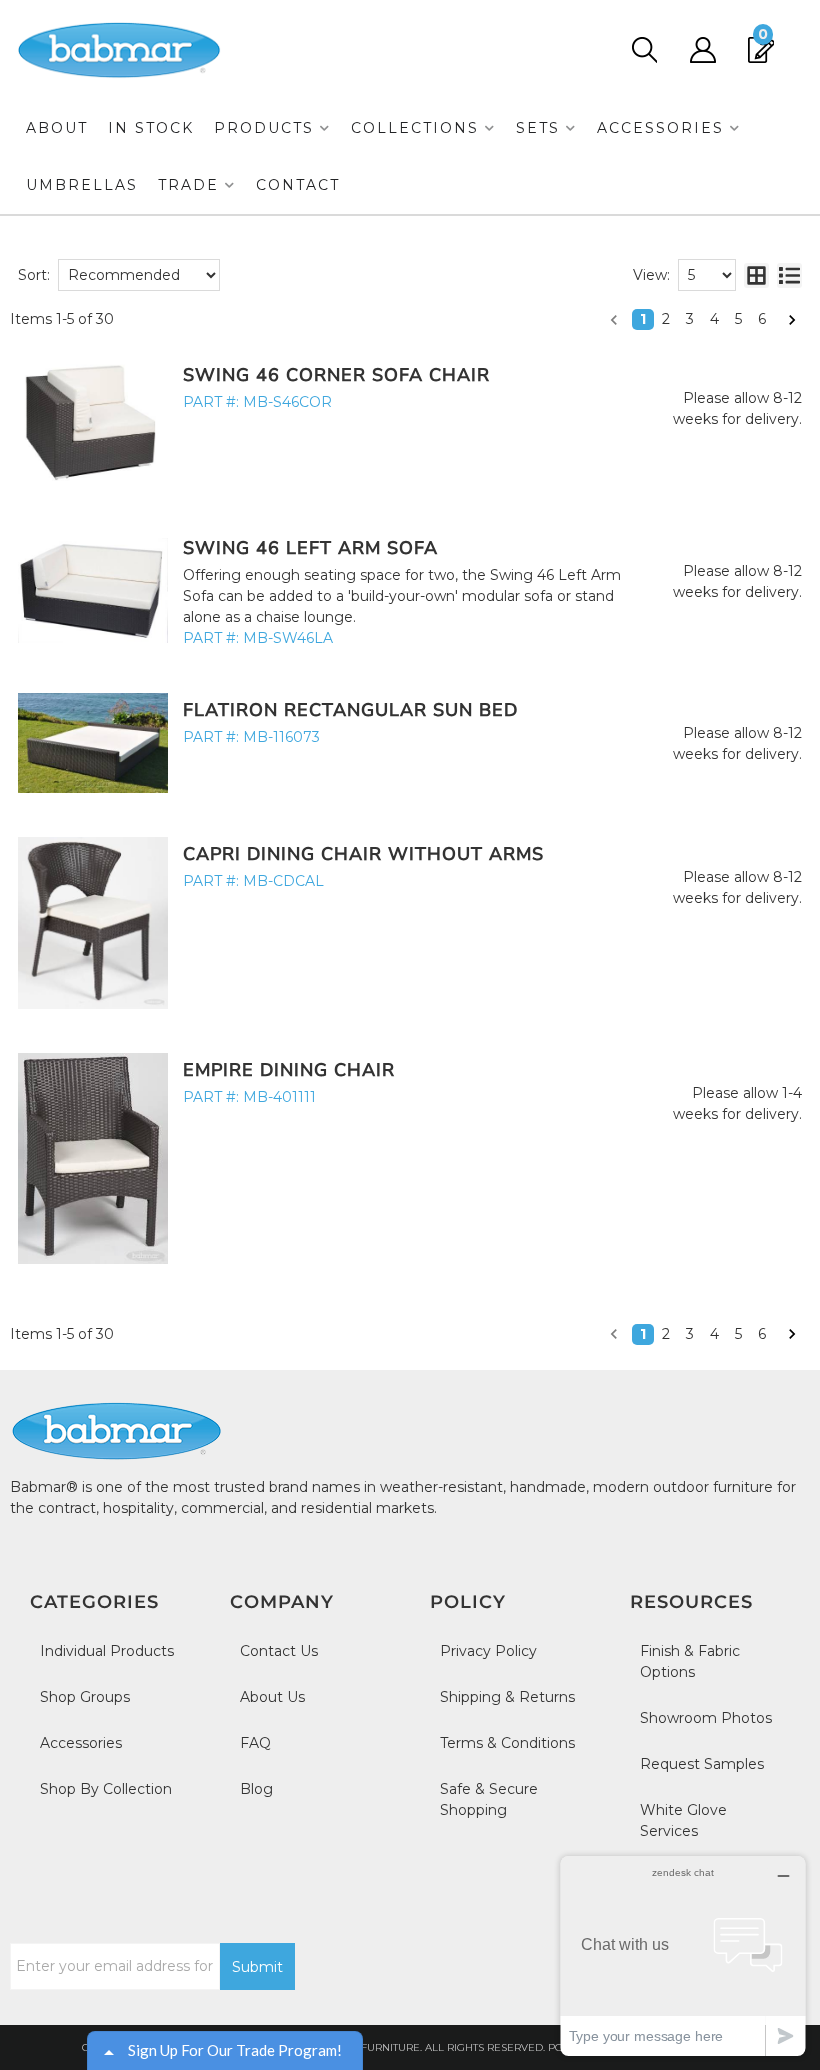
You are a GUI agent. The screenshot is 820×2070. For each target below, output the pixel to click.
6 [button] (762, 319)
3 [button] (690, 319)
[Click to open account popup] (702, 50)
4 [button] (714, 319)
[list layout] (789, 275)
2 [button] (666, 319)
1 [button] (643, 319)
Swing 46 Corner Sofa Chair (336, 375)
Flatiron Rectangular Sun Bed (350, 710)
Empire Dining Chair (289, 1070)
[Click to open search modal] (643, 50)
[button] (272, 128)
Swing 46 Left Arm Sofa (310, 548)
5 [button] (738, 319)
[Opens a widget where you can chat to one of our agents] (683, 1955)
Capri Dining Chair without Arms (363, 854)
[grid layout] (756, 275)
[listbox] (139, 275)
